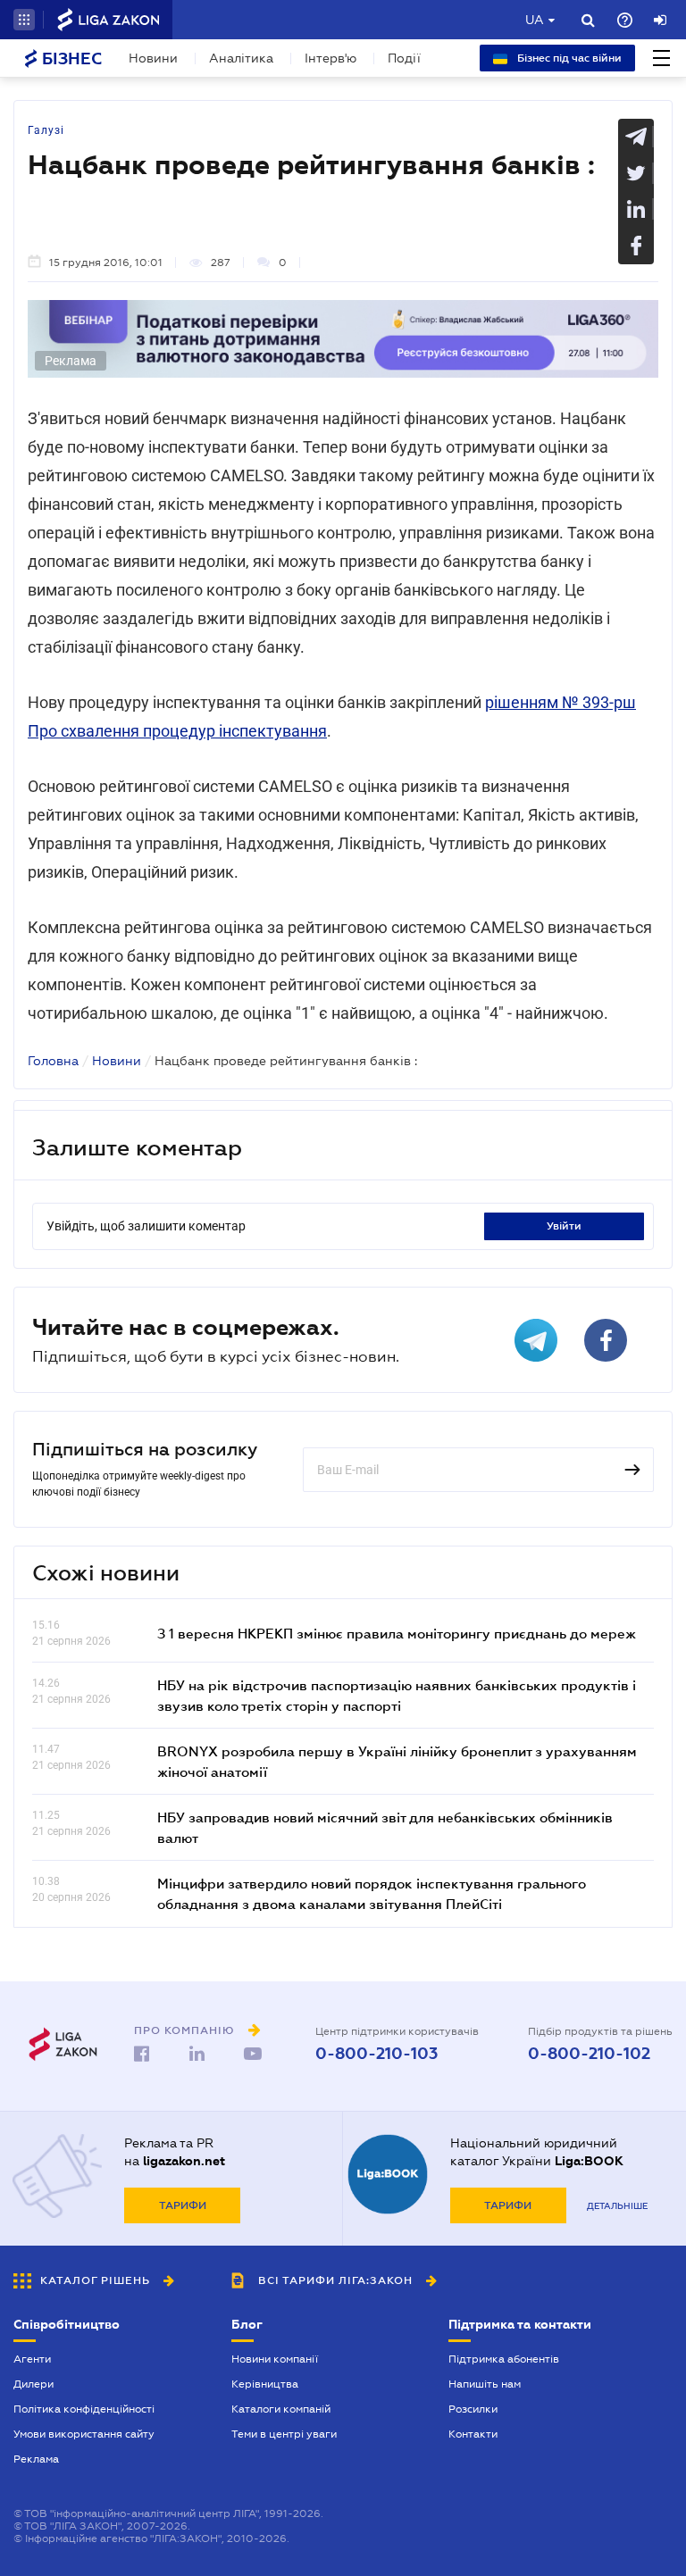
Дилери (33, 2384)
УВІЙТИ (564, 1226)
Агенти (32, 2359)
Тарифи (183, 2205)
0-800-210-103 (376, 2054)
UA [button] (535, 20)
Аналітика (241, 58)
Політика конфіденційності (84, 2409)
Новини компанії (275, 2359)
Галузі (46, 130)
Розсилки (473, 2409)
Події (404, 58)
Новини (153, 58)
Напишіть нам (485, 2384)
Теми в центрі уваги (284, 2434)
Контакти (473, 2434)
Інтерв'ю (330, 58)
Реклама (36, 2459)
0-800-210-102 (589, 2054)
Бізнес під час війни (568, 58)
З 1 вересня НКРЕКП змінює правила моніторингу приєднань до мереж (397, 1633)
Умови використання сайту (84, 2434)
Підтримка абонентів (504, 2359)
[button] (24, 20)
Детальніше (617, 2206)
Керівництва (265, 2384)
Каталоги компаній (281, 2409)
